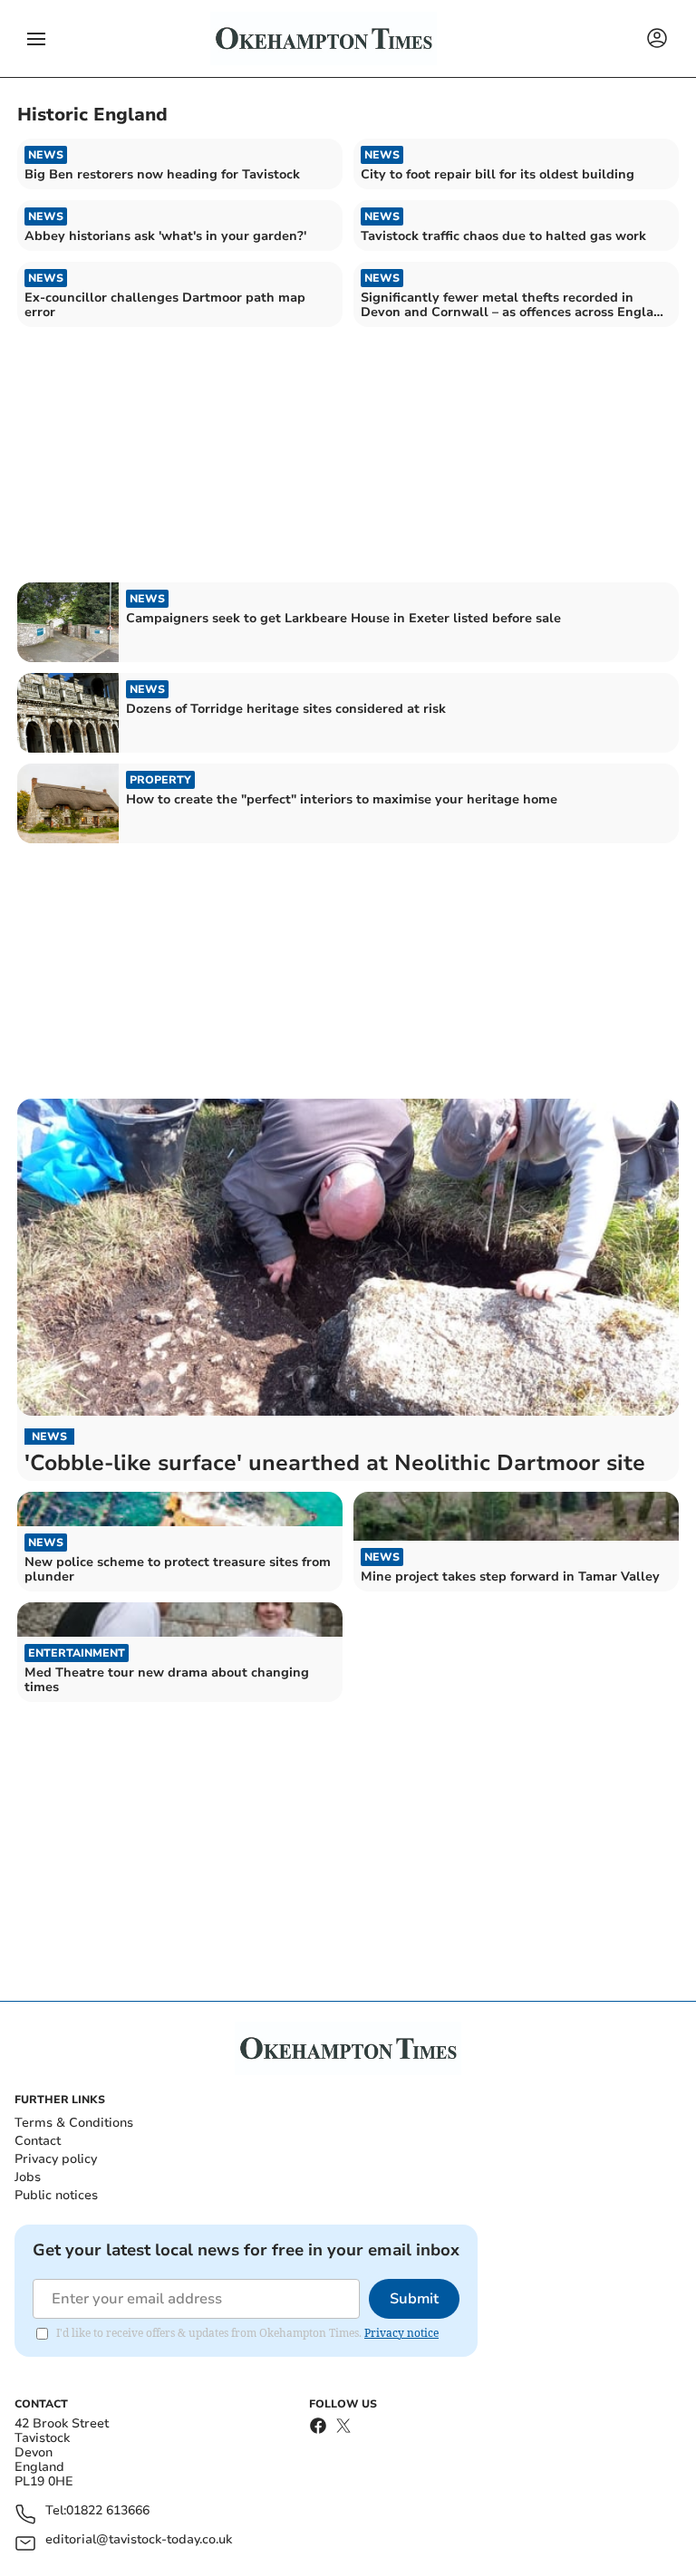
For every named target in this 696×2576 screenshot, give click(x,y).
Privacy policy (56, 2159)
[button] (36, 39)
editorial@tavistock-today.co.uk (139, 2540)
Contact (38, 2141)
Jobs (28, 2177)
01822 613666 (108, 2511)
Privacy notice (401, 2333)
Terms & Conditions (74, 2123)
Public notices (56, 2195)
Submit (414, 2299)
